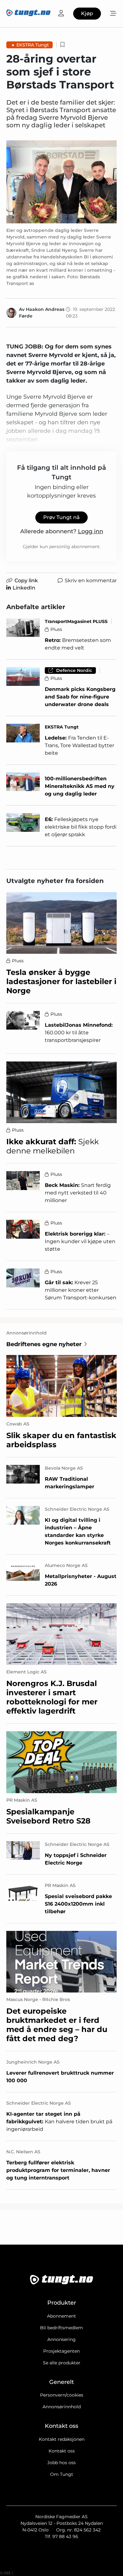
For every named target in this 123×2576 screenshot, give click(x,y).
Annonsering (61, 2339)
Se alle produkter (62, 2363)
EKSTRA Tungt (33, 45)
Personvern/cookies (62, 2395)
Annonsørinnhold (62, 2407)
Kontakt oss (62, 2451)
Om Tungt (62, 2474)
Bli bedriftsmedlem (61, 2328)
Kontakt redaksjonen (62, 2439)
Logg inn (91, 531)
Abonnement (61, 2316)
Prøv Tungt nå (61, 517)
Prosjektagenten (61, 2351)
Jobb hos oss (61, 2463)
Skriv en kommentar (91, 581)
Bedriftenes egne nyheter (44, 1344)
